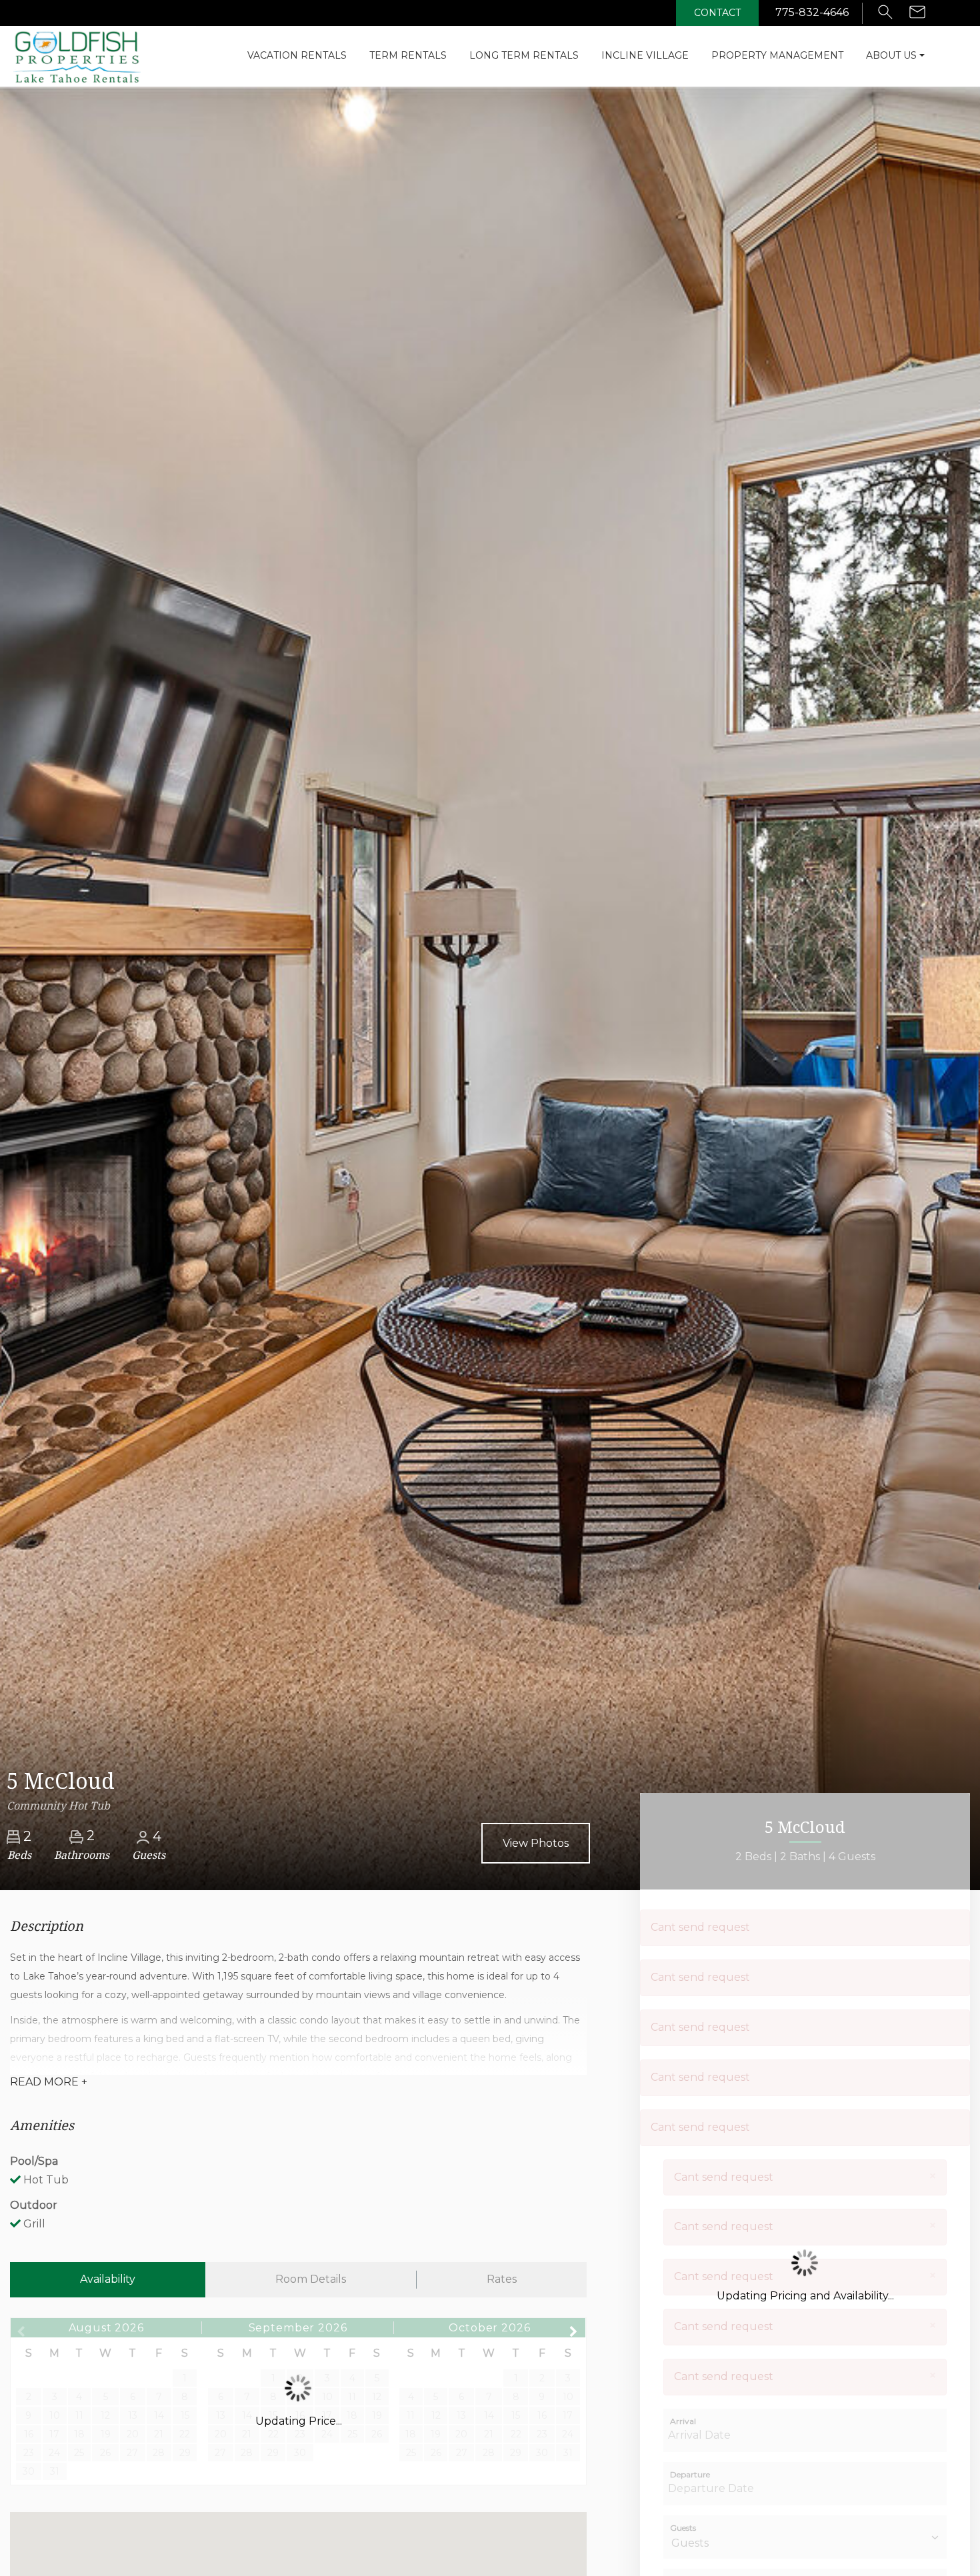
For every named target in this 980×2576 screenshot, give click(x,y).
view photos (536, 1843)
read (49, 2082)
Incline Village (645, 55)
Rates (502, 2279)
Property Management (777, 55)
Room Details (311, 2279)
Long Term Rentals (524, 55)
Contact (717, 13)
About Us (891, 55)
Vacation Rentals (297, 55)
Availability (108, 2279)
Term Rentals (408, 55)
